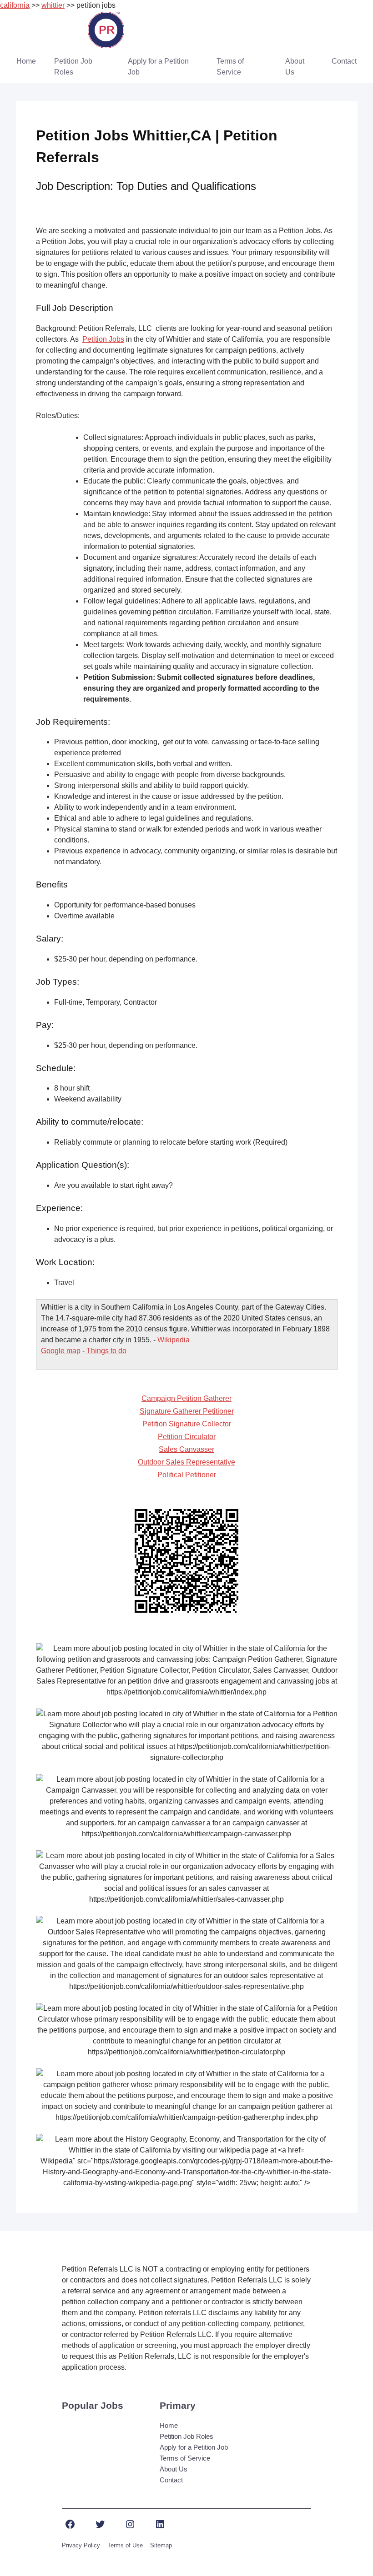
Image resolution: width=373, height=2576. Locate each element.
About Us (295, 67)
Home (26, 61)
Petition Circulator (187, 1437)
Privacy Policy (81, 2545)
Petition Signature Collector (187, 1424)
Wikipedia (174, 1340)
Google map (61, 1351)
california (15, 5)
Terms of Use (125, 2545)
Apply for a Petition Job (158, 67)
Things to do (106, 1351)
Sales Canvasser (186, 1449)
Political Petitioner (187, 1475)
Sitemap (161, 2545)
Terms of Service (230, 67)
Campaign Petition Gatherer (186, 1398)
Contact (344, 61)
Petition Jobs (103, 339)
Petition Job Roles (73, 67)
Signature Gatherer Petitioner (187, 1411)
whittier (53, 5)
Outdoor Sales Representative (186, 1462)
